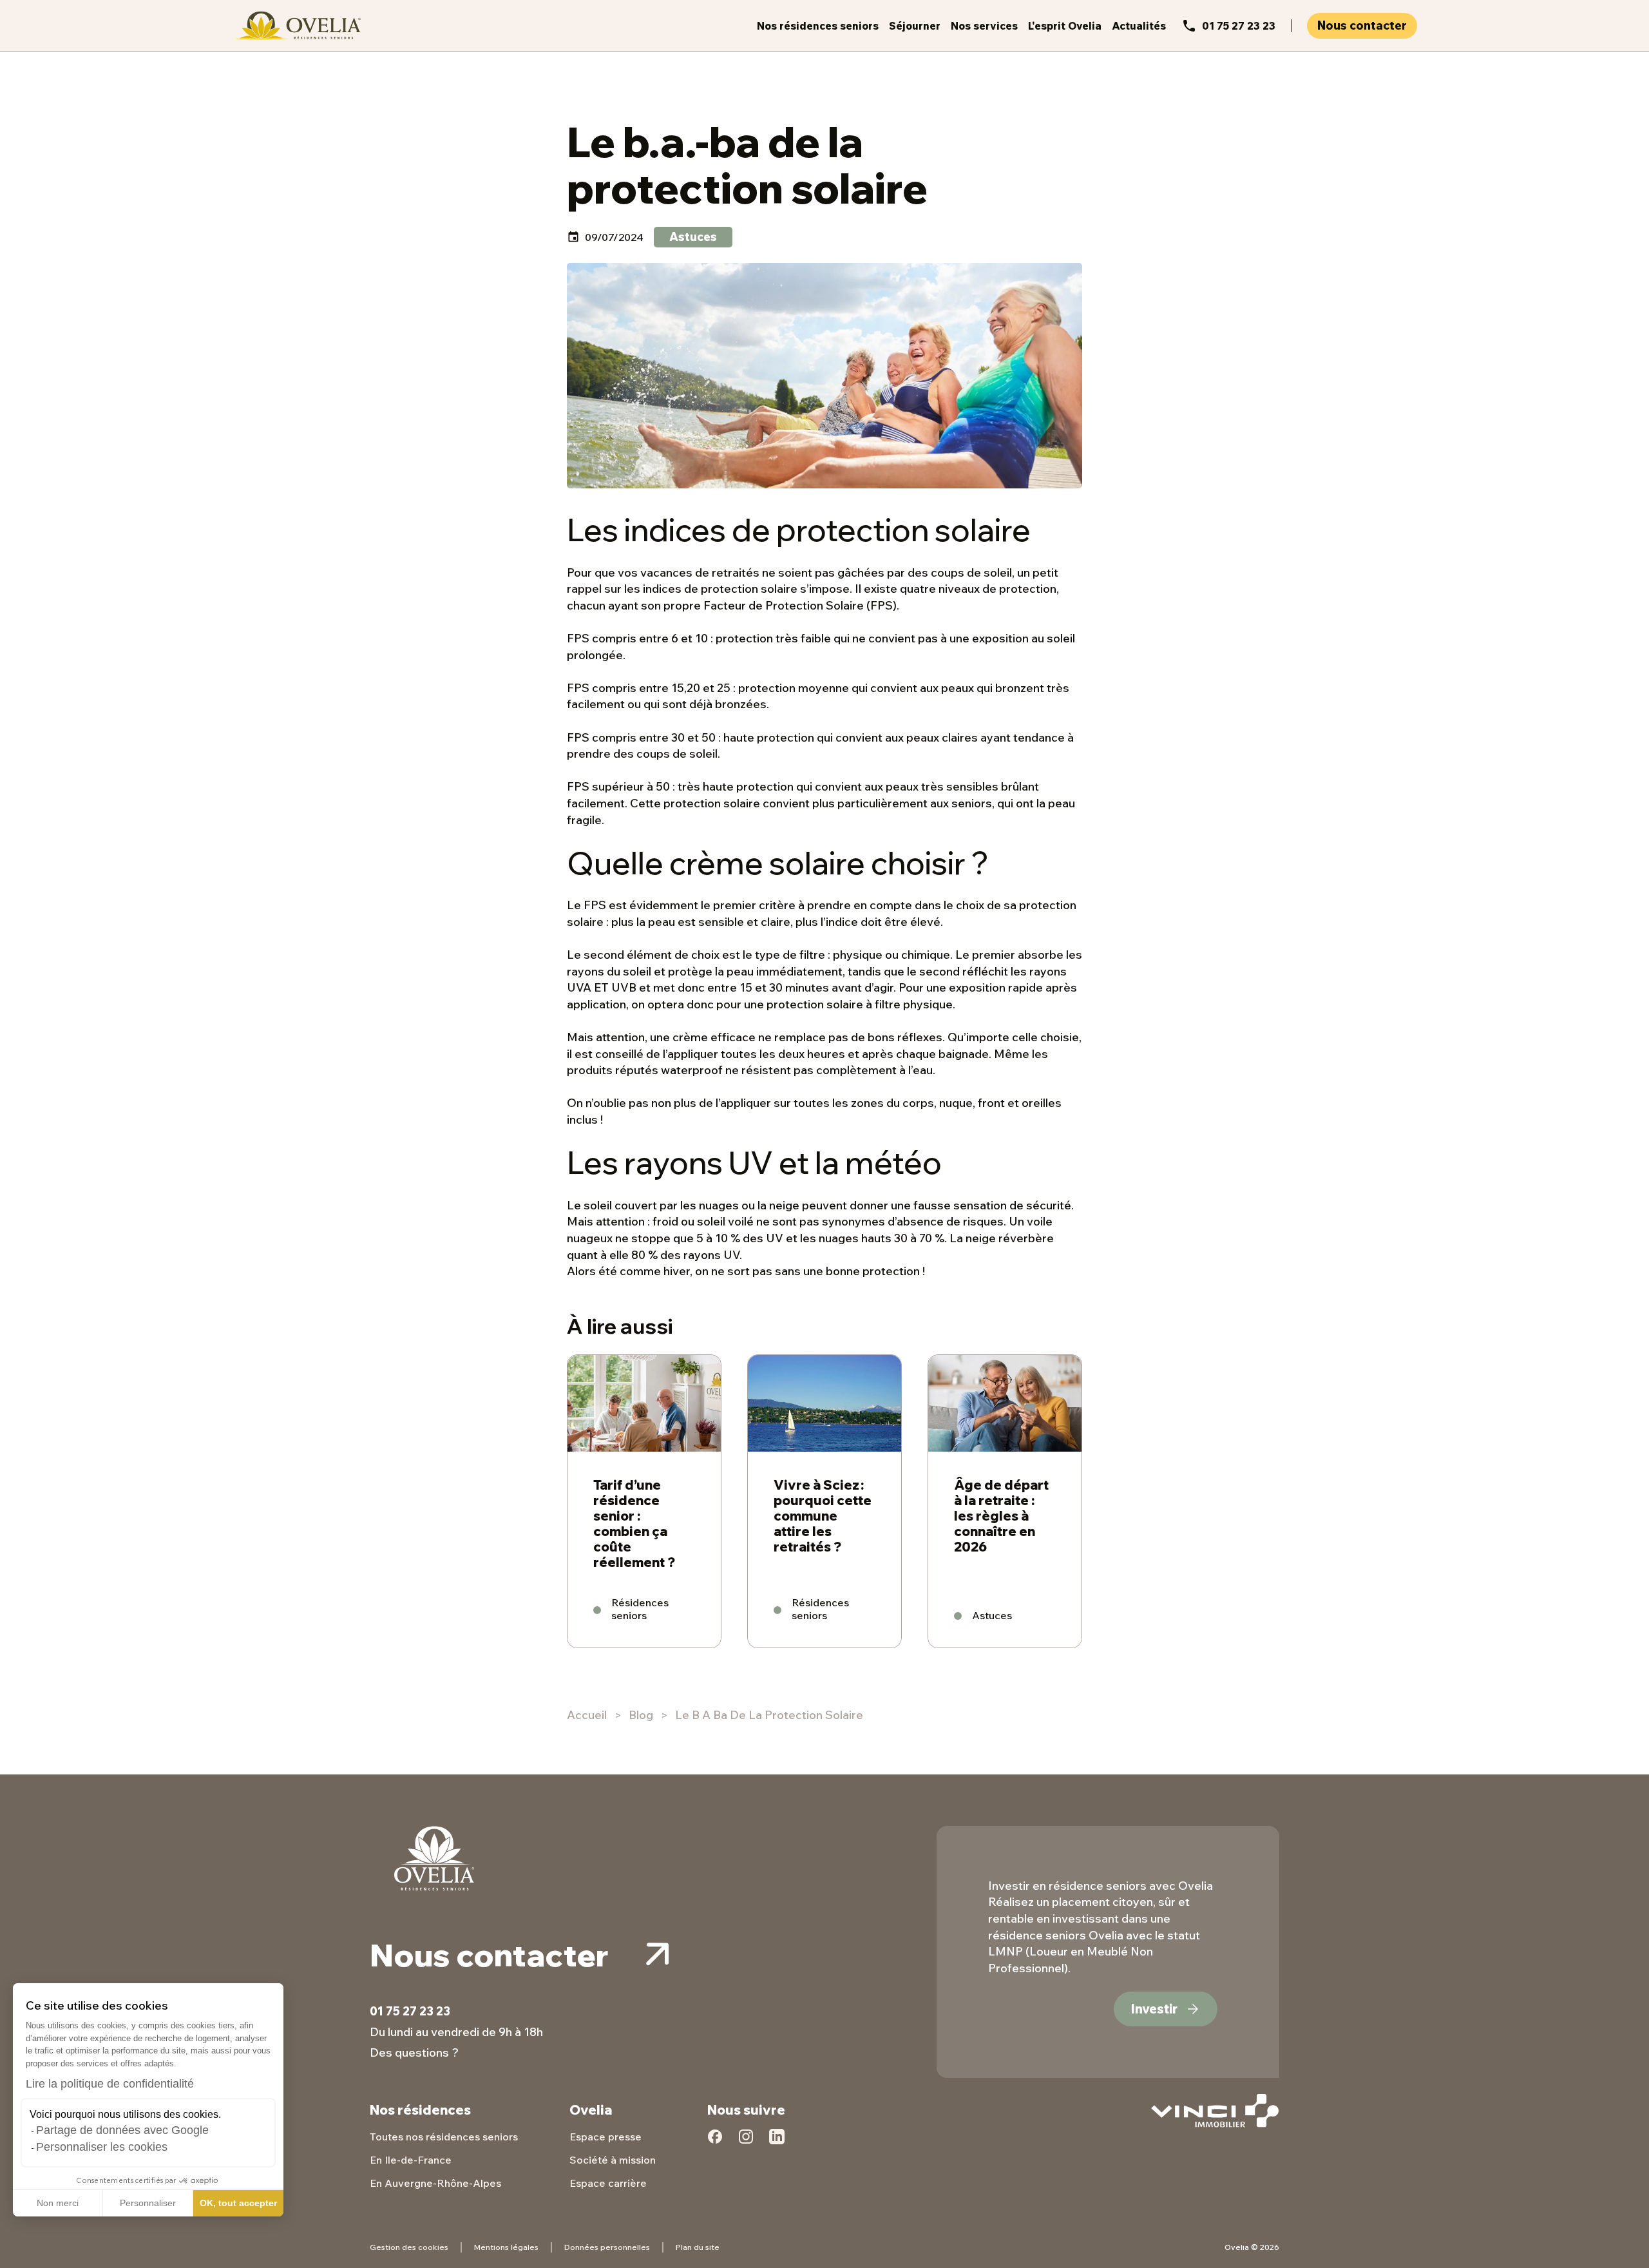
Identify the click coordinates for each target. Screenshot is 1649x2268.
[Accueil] (296, 25)
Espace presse (605, 2137)
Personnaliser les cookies (102, 2147)
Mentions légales (506, 2247)
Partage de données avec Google (122, 2130)
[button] (19, 2254)
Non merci (58, 2203)
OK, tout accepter (238, 2203)
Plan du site (698, 2247)
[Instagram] (746, 2144)
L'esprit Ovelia (1065, 26)
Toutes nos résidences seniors (444, 2137)
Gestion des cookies (409, 2247)
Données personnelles (607, 2247)
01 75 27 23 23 (1239, 26)
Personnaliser (148, 2203)
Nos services (984, 26)
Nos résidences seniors (818, 26)
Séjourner (915, 26)
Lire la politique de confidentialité (110, 2084)
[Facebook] (715, 2144)
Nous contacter (1362, 25)
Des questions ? (414, 2052)
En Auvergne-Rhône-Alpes (435, 2183)
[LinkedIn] (777, 2144)
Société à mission (613, 2160)
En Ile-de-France (411, 2160)
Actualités (1139, 26)
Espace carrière (608, 2183)
